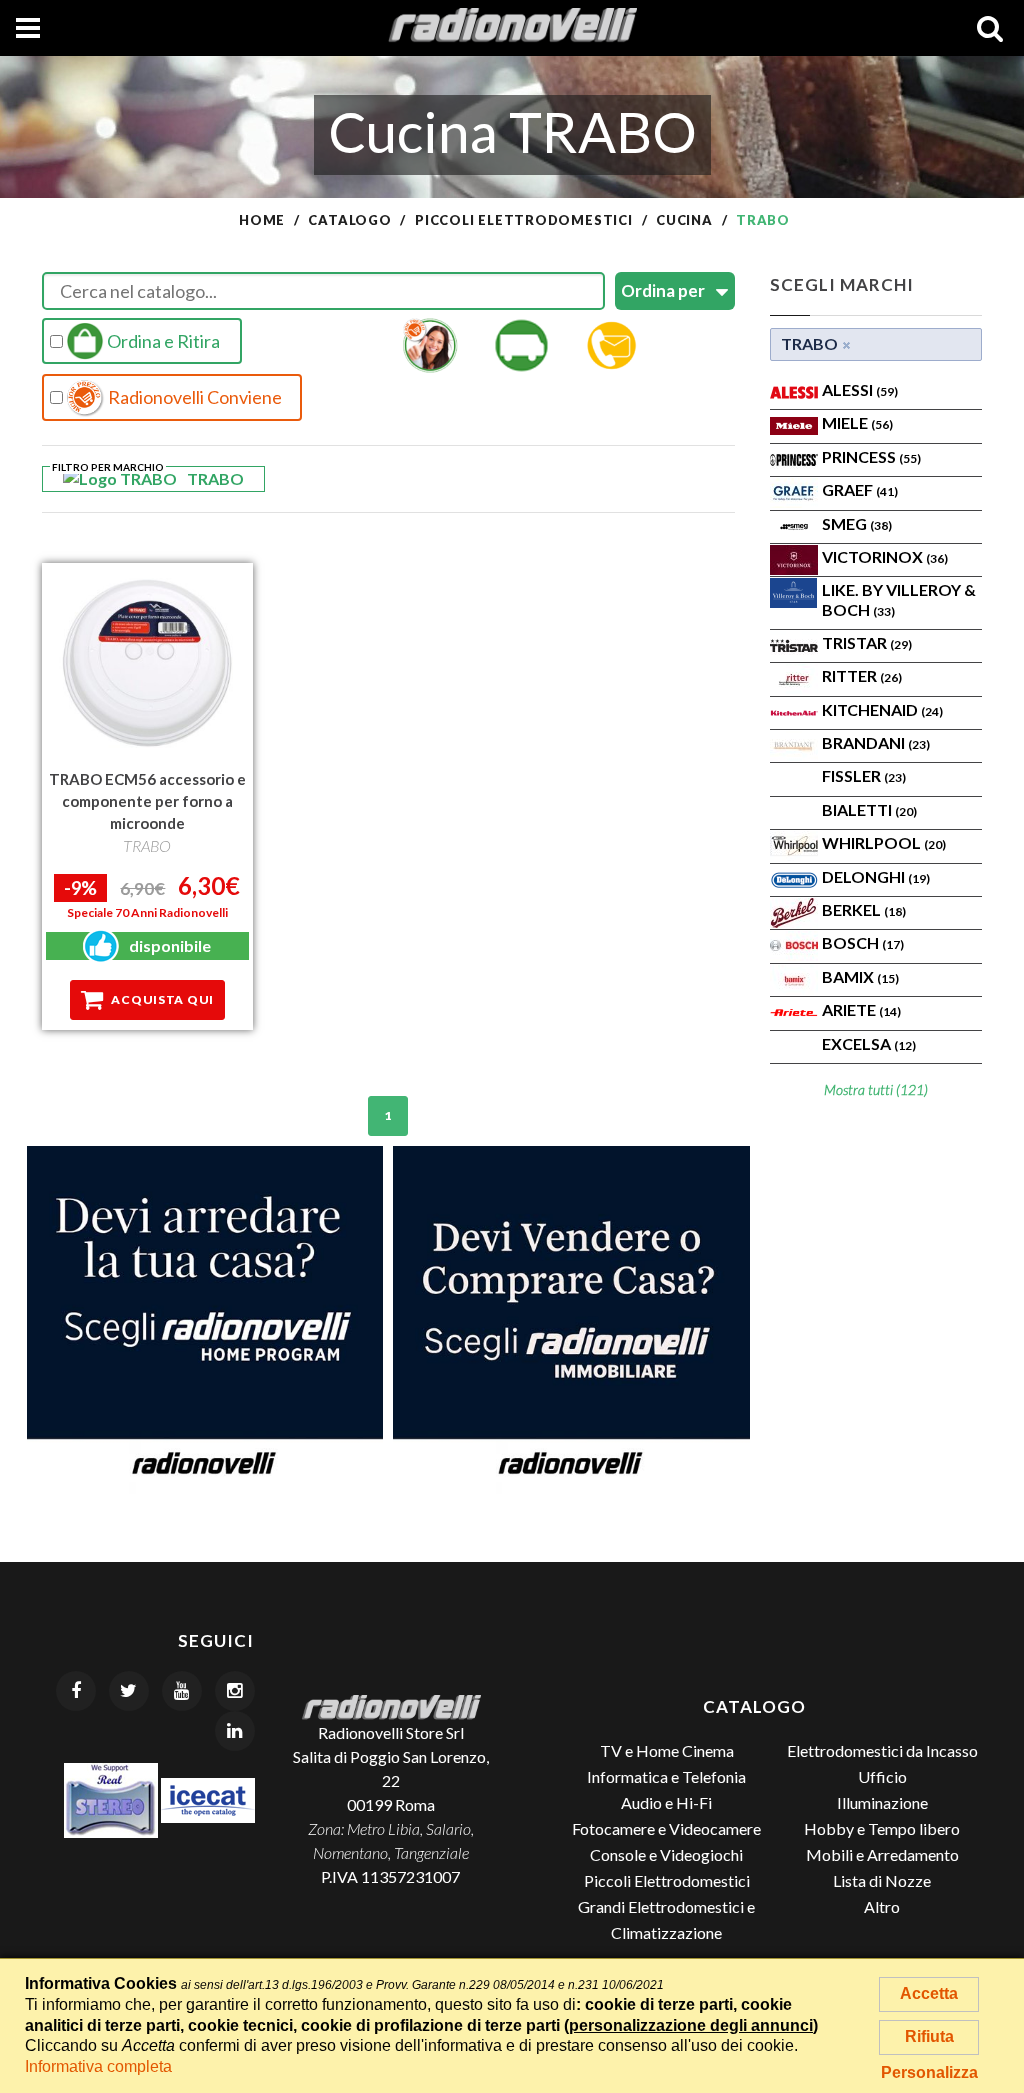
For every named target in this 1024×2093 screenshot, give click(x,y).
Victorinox (885, 556)
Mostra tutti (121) (876, 1089)
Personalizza (929, 2072)
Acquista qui (162, 999)
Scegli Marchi (842, 284)
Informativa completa (98, 2066)
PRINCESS (871, 456)
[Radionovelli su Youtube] (182, 1691)
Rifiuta (929, 2036)
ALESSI (860, 389)
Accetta (929, 1993)
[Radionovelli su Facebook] (76, 1691)
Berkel (864, 909)
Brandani (876, 742)
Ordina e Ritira (162, 341)
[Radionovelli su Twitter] (129, 1691)
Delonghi (876, 876)
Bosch (863, 942)
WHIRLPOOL (884, 842)
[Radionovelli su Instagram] (235, 1691)
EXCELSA (869, 1043)
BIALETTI (869, 809)
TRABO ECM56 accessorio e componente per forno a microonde (147, 801)
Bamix (860, 976)
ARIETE (861, 1009)
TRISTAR (867, 642)
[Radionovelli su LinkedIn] (235, 1731)
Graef (860, 489)
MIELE (857, 422)
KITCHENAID (882, 709)
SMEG (857, 523)
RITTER (862, 675)
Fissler (864, 775)
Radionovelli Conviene (193, 397)
